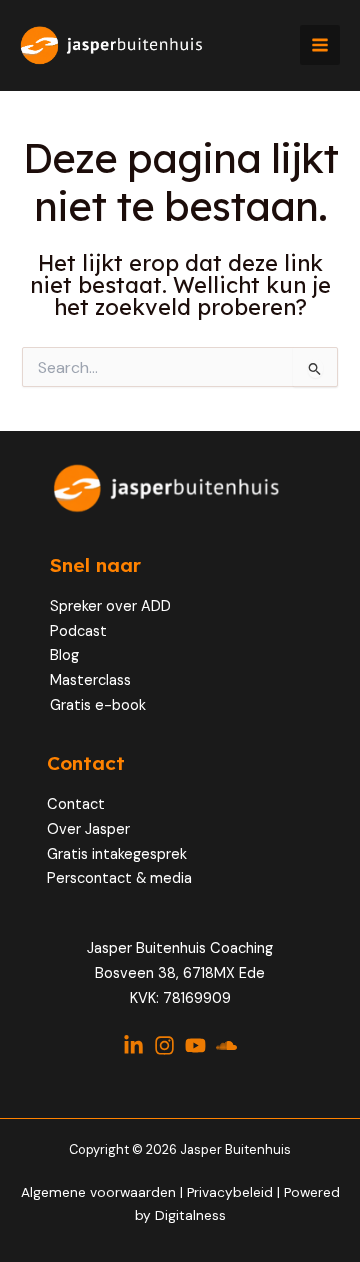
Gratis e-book (98, 705)
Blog (64, 655)
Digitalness (190, 1215)
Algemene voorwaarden (98, 1192)
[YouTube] (195, 1045)
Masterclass (90, 680)
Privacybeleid (232, 1192)
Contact (76, 804)
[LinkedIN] (133, 1045)
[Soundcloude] (226, 1045)
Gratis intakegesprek (117, 854)
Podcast (78, 631)
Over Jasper (88, 829)
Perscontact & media (119, 878)
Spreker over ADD (110, 606)
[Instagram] (164, 1045)
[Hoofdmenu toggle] (320, 45)
